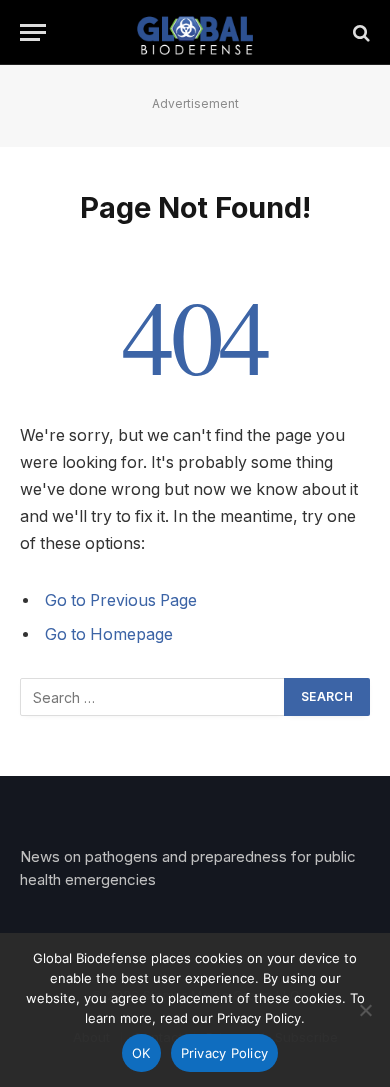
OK (141, 1053)
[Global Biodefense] (195, 32)
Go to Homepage (109, 634)
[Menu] (33, 32)
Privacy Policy (225, 1053)
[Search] (359, 32)
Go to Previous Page (121, 600)
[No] (365, 1010)
